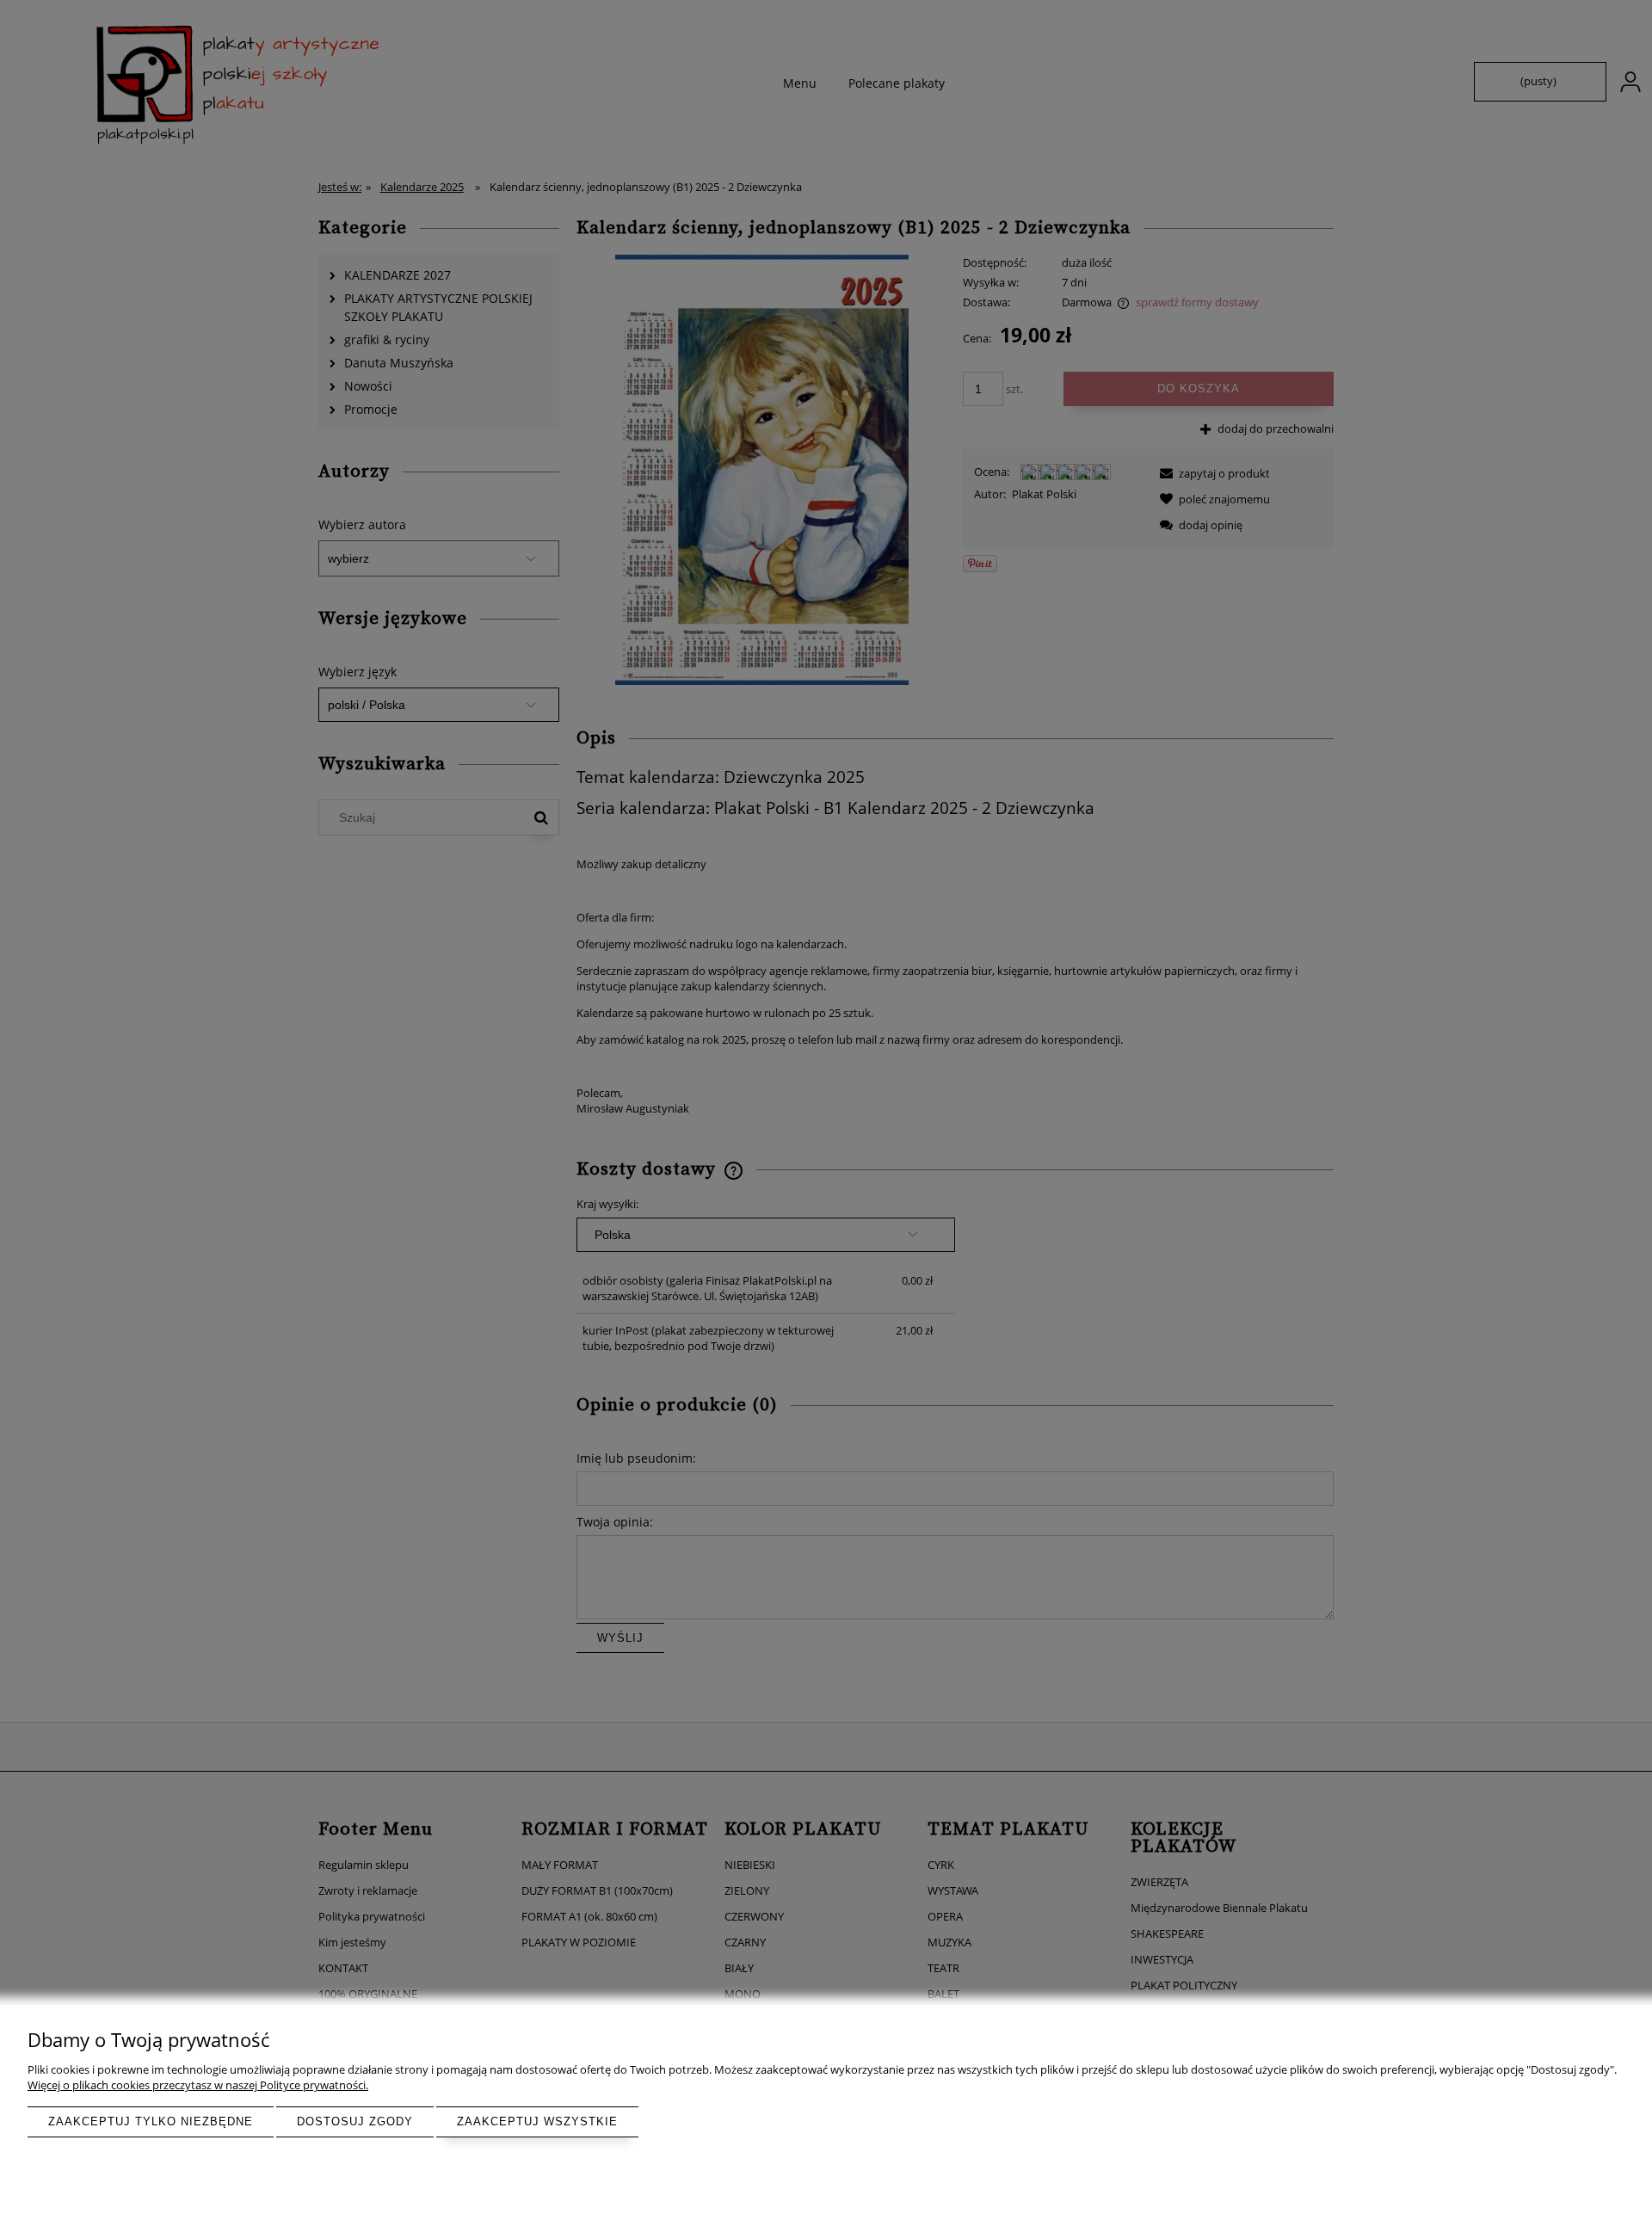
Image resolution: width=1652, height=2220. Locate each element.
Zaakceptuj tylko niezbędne (151, 2121)
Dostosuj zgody (355, 2121)
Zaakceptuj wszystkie (537, 2121)
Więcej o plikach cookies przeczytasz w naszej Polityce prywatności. (198, 2085)
